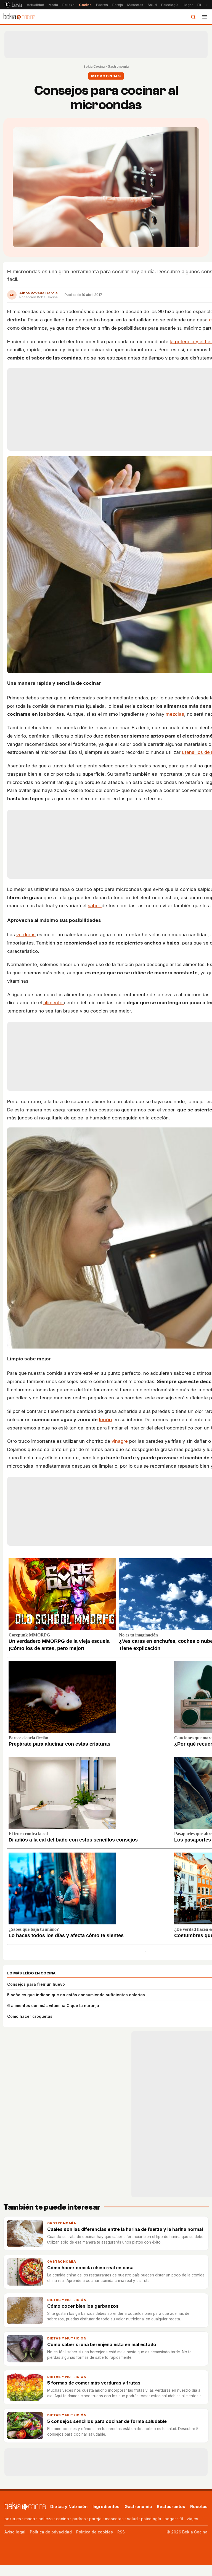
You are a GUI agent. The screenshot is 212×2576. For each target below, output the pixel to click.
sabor (95, 906)
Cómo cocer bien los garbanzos (83, 2306)
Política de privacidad (51, 2532)
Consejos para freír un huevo (36, 1984)
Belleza (68, 5)
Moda (53, 5)
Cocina (85, 5)
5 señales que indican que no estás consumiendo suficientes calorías (76, 1995)
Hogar (188, 5)
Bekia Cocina (94, 66)
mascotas (114, 2519)
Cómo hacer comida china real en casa (90, 2268)
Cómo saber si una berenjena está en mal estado (102, 2344)
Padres (102, 5)
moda (30, 2519)
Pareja (118, 5)
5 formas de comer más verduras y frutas (94, 2383)
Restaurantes (171, 2507)
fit (181, 2519)
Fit (199, 5)
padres (79, 2519)
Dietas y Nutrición (67, 2300)
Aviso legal (15, 2532)
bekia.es (13, 2519)
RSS (121, 2532)
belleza (46, 2519)
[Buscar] (193, 17)
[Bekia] (13, 5)
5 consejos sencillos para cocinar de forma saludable (107, 2421)
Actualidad (35, 5)
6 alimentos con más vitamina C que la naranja (53, 2006)
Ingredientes (106, 2507)
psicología (151, 2519)
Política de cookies (95, 2532)
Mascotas (135, 5)
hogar (170, 2519)
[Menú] (205, 17)
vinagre (120, 1441)
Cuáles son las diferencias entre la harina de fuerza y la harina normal (125, 2229)
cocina (63, 2519)
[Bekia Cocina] (19, 17)
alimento (54, 1003)
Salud (152, 5)
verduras (26, 935)
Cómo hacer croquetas (30, 2016)
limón (105, 1420)
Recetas (199, 2507)
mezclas (175, 714)
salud (132, 2519)
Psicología (170, 5)
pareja (95, 2519)
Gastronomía (118, 66)
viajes (192, 2519)
